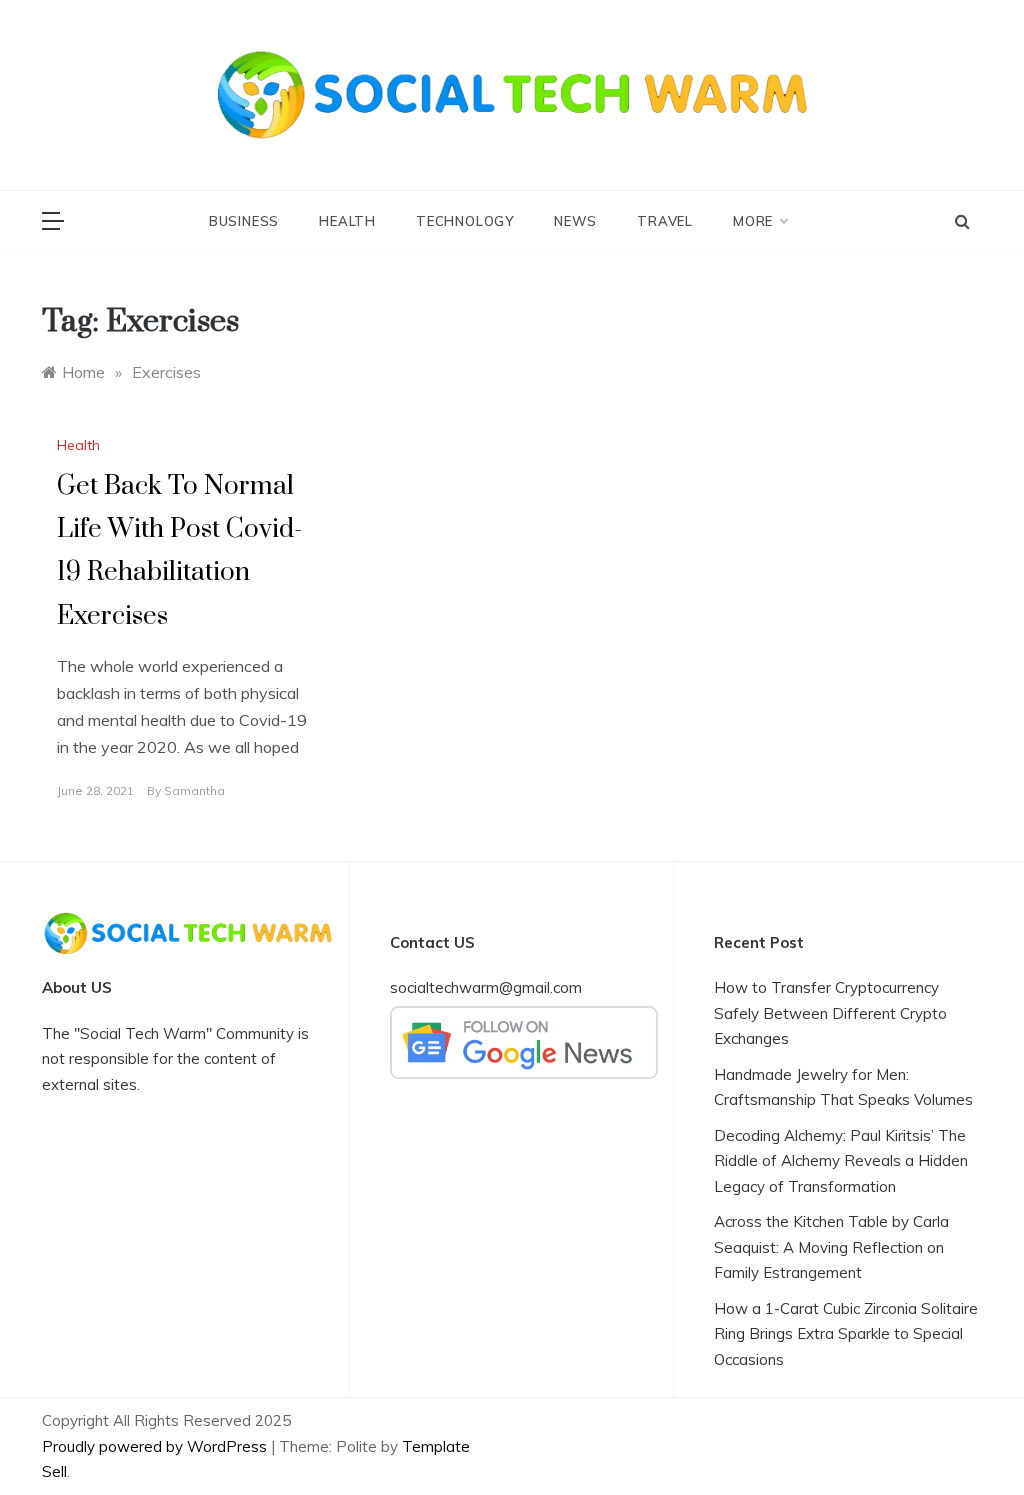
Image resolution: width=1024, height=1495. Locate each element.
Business (244, 221)
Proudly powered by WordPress (156, 1446)
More (753, 221)
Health (347, 221)
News (575, 221)
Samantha (194, 790)
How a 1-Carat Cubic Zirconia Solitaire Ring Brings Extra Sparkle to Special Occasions (846, 1334)
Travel (665, 221)
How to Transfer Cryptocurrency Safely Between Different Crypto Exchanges (830, 1013)
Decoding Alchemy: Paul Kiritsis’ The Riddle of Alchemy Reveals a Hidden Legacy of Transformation (841, 1161)
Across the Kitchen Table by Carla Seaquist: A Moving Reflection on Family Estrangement (831, 1247)
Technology (465, 221)
